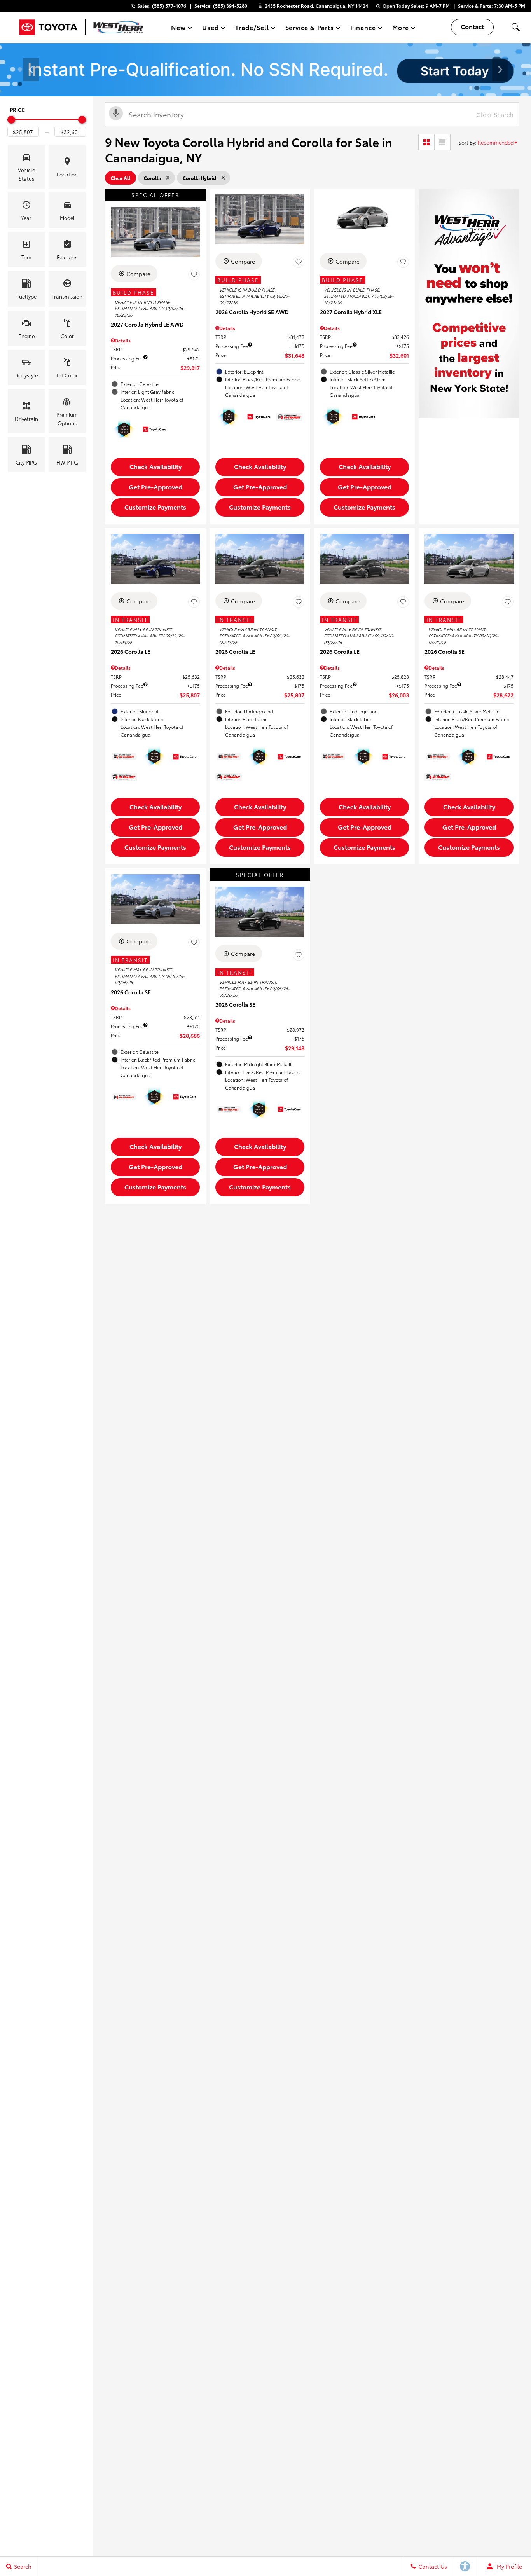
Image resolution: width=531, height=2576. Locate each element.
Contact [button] (472, 26)
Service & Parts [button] (309, 29)
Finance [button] (363, 29)
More (401, 29)
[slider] (11, 120)
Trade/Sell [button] (252, 29)
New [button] (180, 29)
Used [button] (211, 29)
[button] (515, 27)
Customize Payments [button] (155, 507)
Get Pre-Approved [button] (155, 486)
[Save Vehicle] (194, 275)
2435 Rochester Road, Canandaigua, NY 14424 (316, 6)
